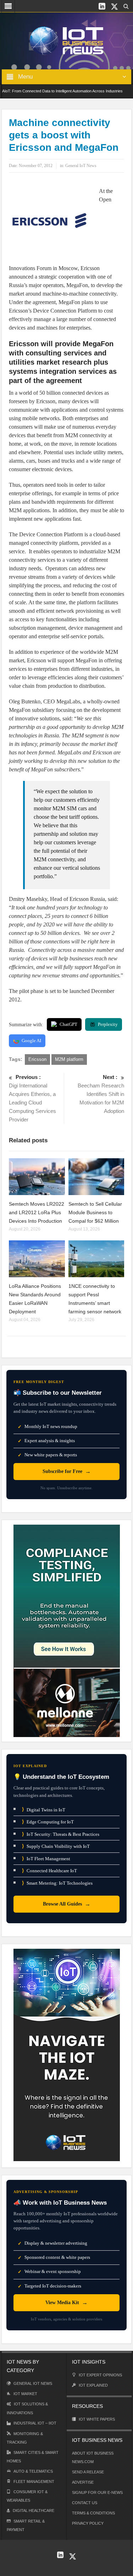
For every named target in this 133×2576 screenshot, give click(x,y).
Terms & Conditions (93, 2513)
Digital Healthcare (34, 2511)
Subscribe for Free (67, 1471)
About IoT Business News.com (93, 2457)
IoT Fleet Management (46, 1859)
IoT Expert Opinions (100, 2375)
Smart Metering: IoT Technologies (57, 1883)
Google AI (31, 1041)
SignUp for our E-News (97, 2492)
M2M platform (69, 1059)
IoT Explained (93, 2385)
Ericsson (37, 1059)
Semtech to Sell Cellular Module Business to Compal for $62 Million (95, 1212)
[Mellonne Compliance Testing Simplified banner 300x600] (67, 1630)
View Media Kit (66, 2303)
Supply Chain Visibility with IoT (56, 1846)
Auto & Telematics (33, 2471)
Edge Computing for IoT (48, 1822)
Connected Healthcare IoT (49, 1871)
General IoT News (81, 166)
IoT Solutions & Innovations (27, 2408)
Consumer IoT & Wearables (27, 2496)
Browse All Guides (67, 1904)
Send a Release (88, 2472)
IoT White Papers (97, 2419)
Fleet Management (34, 2481)
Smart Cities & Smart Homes (33, 2457)
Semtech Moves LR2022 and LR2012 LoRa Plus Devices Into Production (37, 1212)
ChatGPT (68, 1024)
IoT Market (25, 2394)
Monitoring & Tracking (25, 2438)
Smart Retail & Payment (26, 2525)
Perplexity (108, 1024)
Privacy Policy (88, 2523)
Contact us (85, 2503)
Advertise (83, 2482)
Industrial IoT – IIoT (35, 2423)
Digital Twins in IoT (44, 1809)
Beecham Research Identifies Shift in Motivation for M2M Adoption (101, 1094)
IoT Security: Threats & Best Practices (61, 1834)
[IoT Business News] (67, 40)
